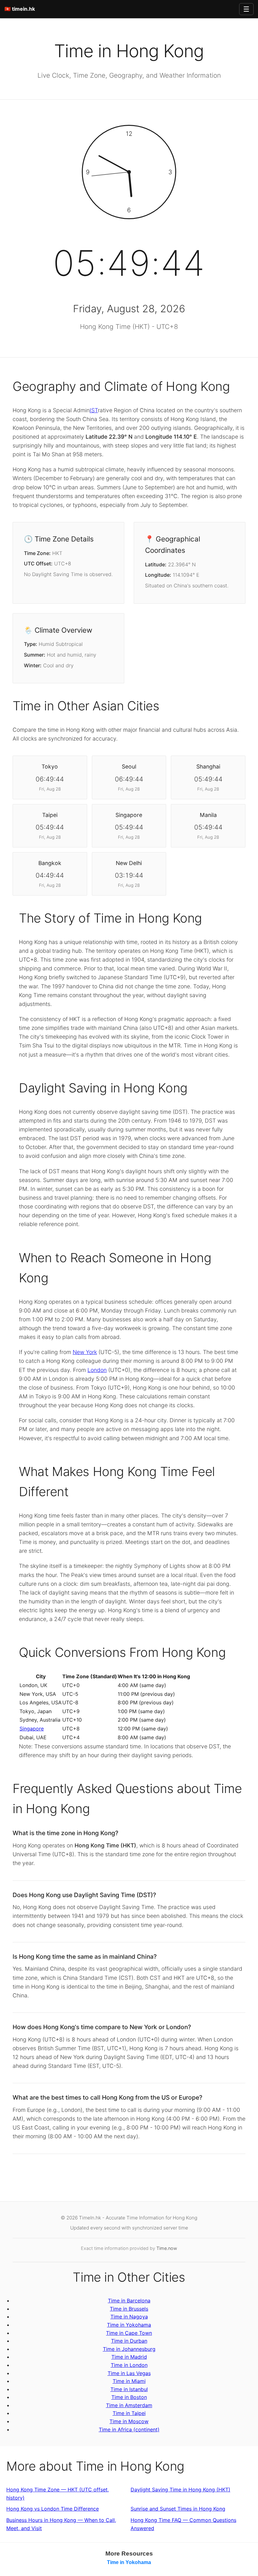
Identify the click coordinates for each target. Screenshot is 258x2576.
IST (94, 410)
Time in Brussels (129, 2309)
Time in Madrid (129, 2357)
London (97, 1370)
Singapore (32, 1729)
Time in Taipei (129, 2413)
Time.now (167, 2248)
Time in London (129, 2365)
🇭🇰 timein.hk (20, 9)
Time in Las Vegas (129, 2373)
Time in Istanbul (129, 2389)
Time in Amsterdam (129, 2405)
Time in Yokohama (129, 2325)
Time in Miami (129, 2381)
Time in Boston (129, 2397)
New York (85, 1352)
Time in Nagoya (129, 2317)
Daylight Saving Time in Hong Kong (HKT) (180, 2490)
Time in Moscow (129, 2421)
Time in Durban (129, 2341)
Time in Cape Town (129, 2333)
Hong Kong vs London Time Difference (53, 2509)
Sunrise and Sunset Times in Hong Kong (178, 2509)
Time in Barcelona (129, 2301)
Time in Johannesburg (129, 2349)
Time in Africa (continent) (129, 2429)
